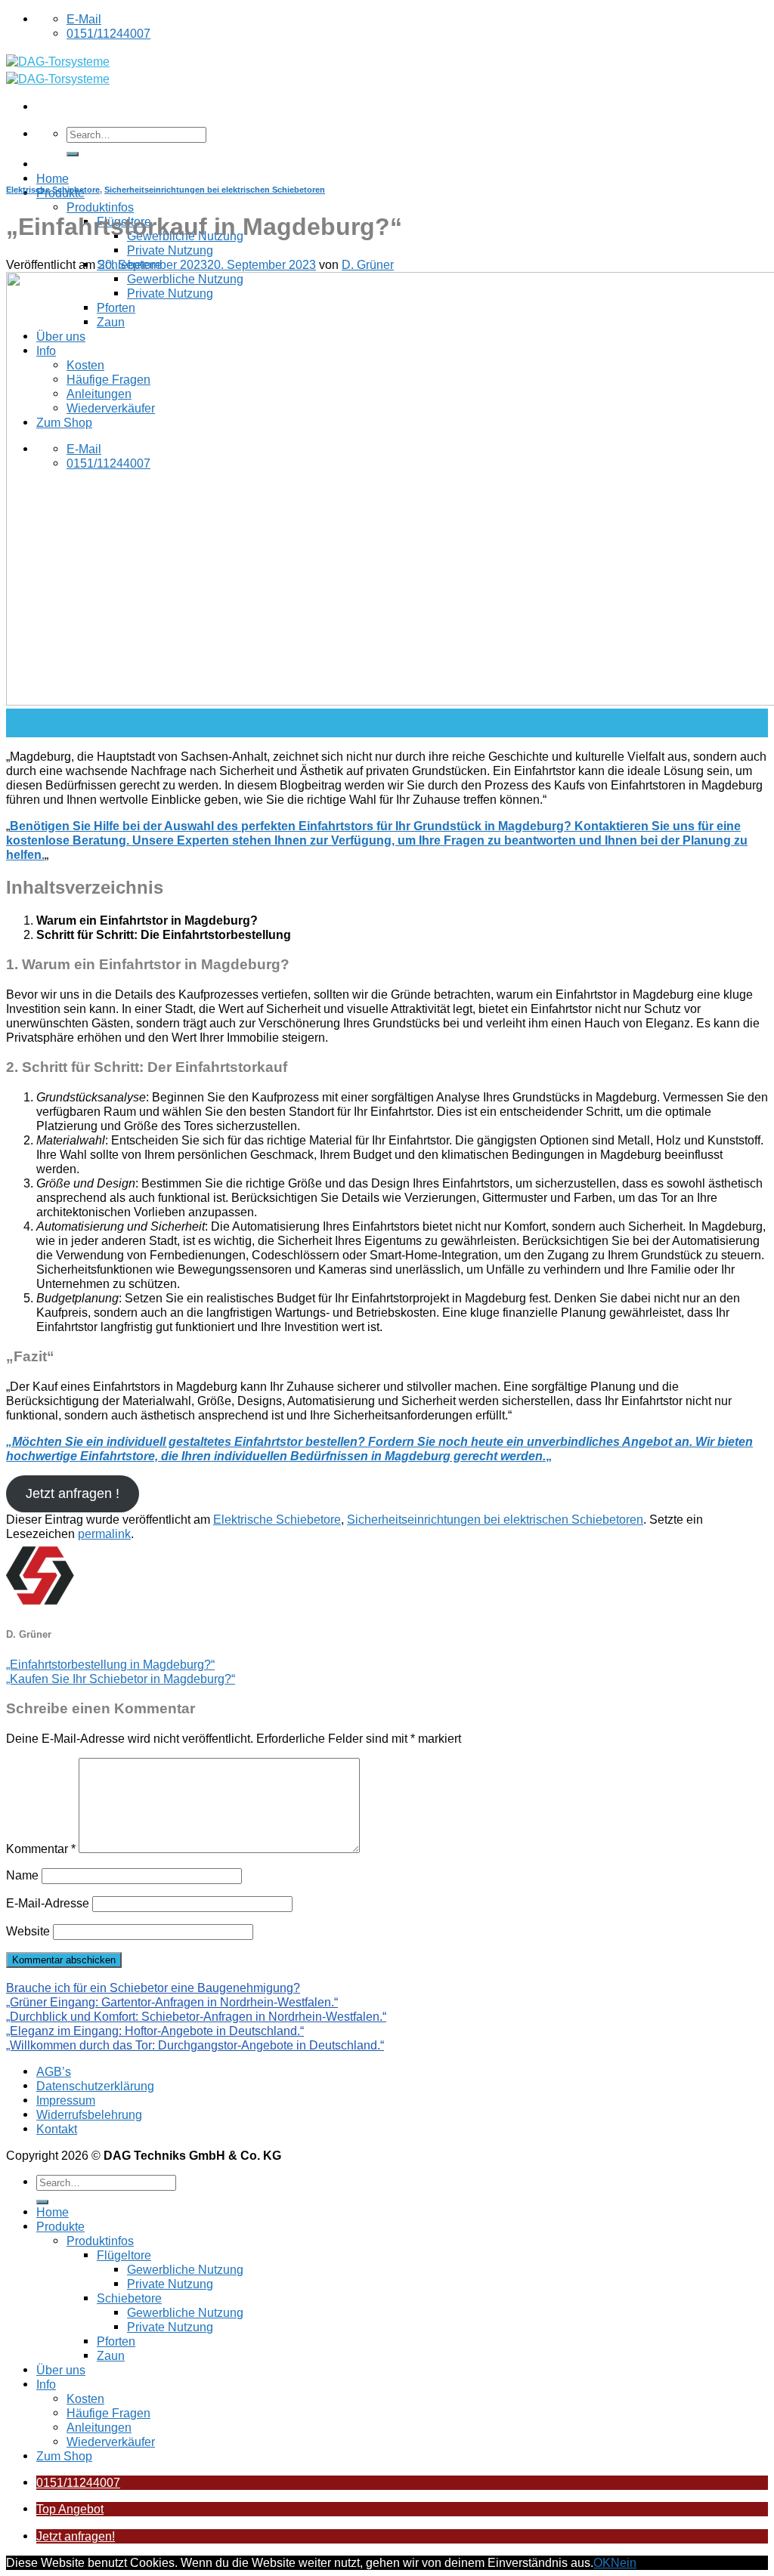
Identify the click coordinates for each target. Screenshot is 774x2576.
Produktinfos (100, 207)
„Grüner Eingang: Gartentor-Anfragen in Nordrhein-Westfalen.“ (172, 2002)
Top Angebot (70, 2509)
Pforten (116, 2341)
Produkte (60, 2226)
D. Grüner (368, 264)
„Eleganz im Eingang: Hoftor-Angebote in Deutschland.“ (155, 2031)
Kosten (85, 2398)
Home (53, 178)
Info (46, 2384)
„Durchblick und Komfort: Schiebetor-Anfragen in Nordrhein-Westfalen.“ (196, 2016)
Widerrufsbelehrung (89, 2114)
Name (22, 1875)
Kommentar (41, 1849)
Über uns (61, 2370)
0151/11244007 (78, 2482)
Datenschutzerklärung (95, 2086)
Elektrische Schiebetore (53, 190)
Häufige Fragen (108, 2413)
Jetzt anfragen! (76, 2536)
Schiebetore (129, 2298)
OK (602, 2562)
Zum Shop (64, 2456)
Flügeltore (124, 2255)
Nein (624, 2562)
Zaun (111, 2355)
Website (28, 1931)
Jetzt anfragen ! (73, 1493)
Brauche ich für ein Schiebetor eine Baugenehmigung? (153, 1988)
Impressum (66, 2100)
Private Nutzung (170, 250)
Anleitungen (99, 2427)
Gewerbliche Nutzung (185, 2269)
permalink (104, 1534)
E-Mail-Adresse (48, 1903)
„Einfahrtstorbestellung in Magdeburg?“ (110, 1664)
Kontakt (57, 2129)
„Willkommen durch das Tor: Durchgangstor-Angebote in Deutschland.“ (195, 2045)
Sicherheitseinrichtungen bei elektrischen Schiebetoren (215, 190)
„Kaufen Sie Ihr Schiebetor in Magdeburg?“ (121, 1679)
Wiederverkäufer (111, 2442)
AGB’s (54, 2071)
